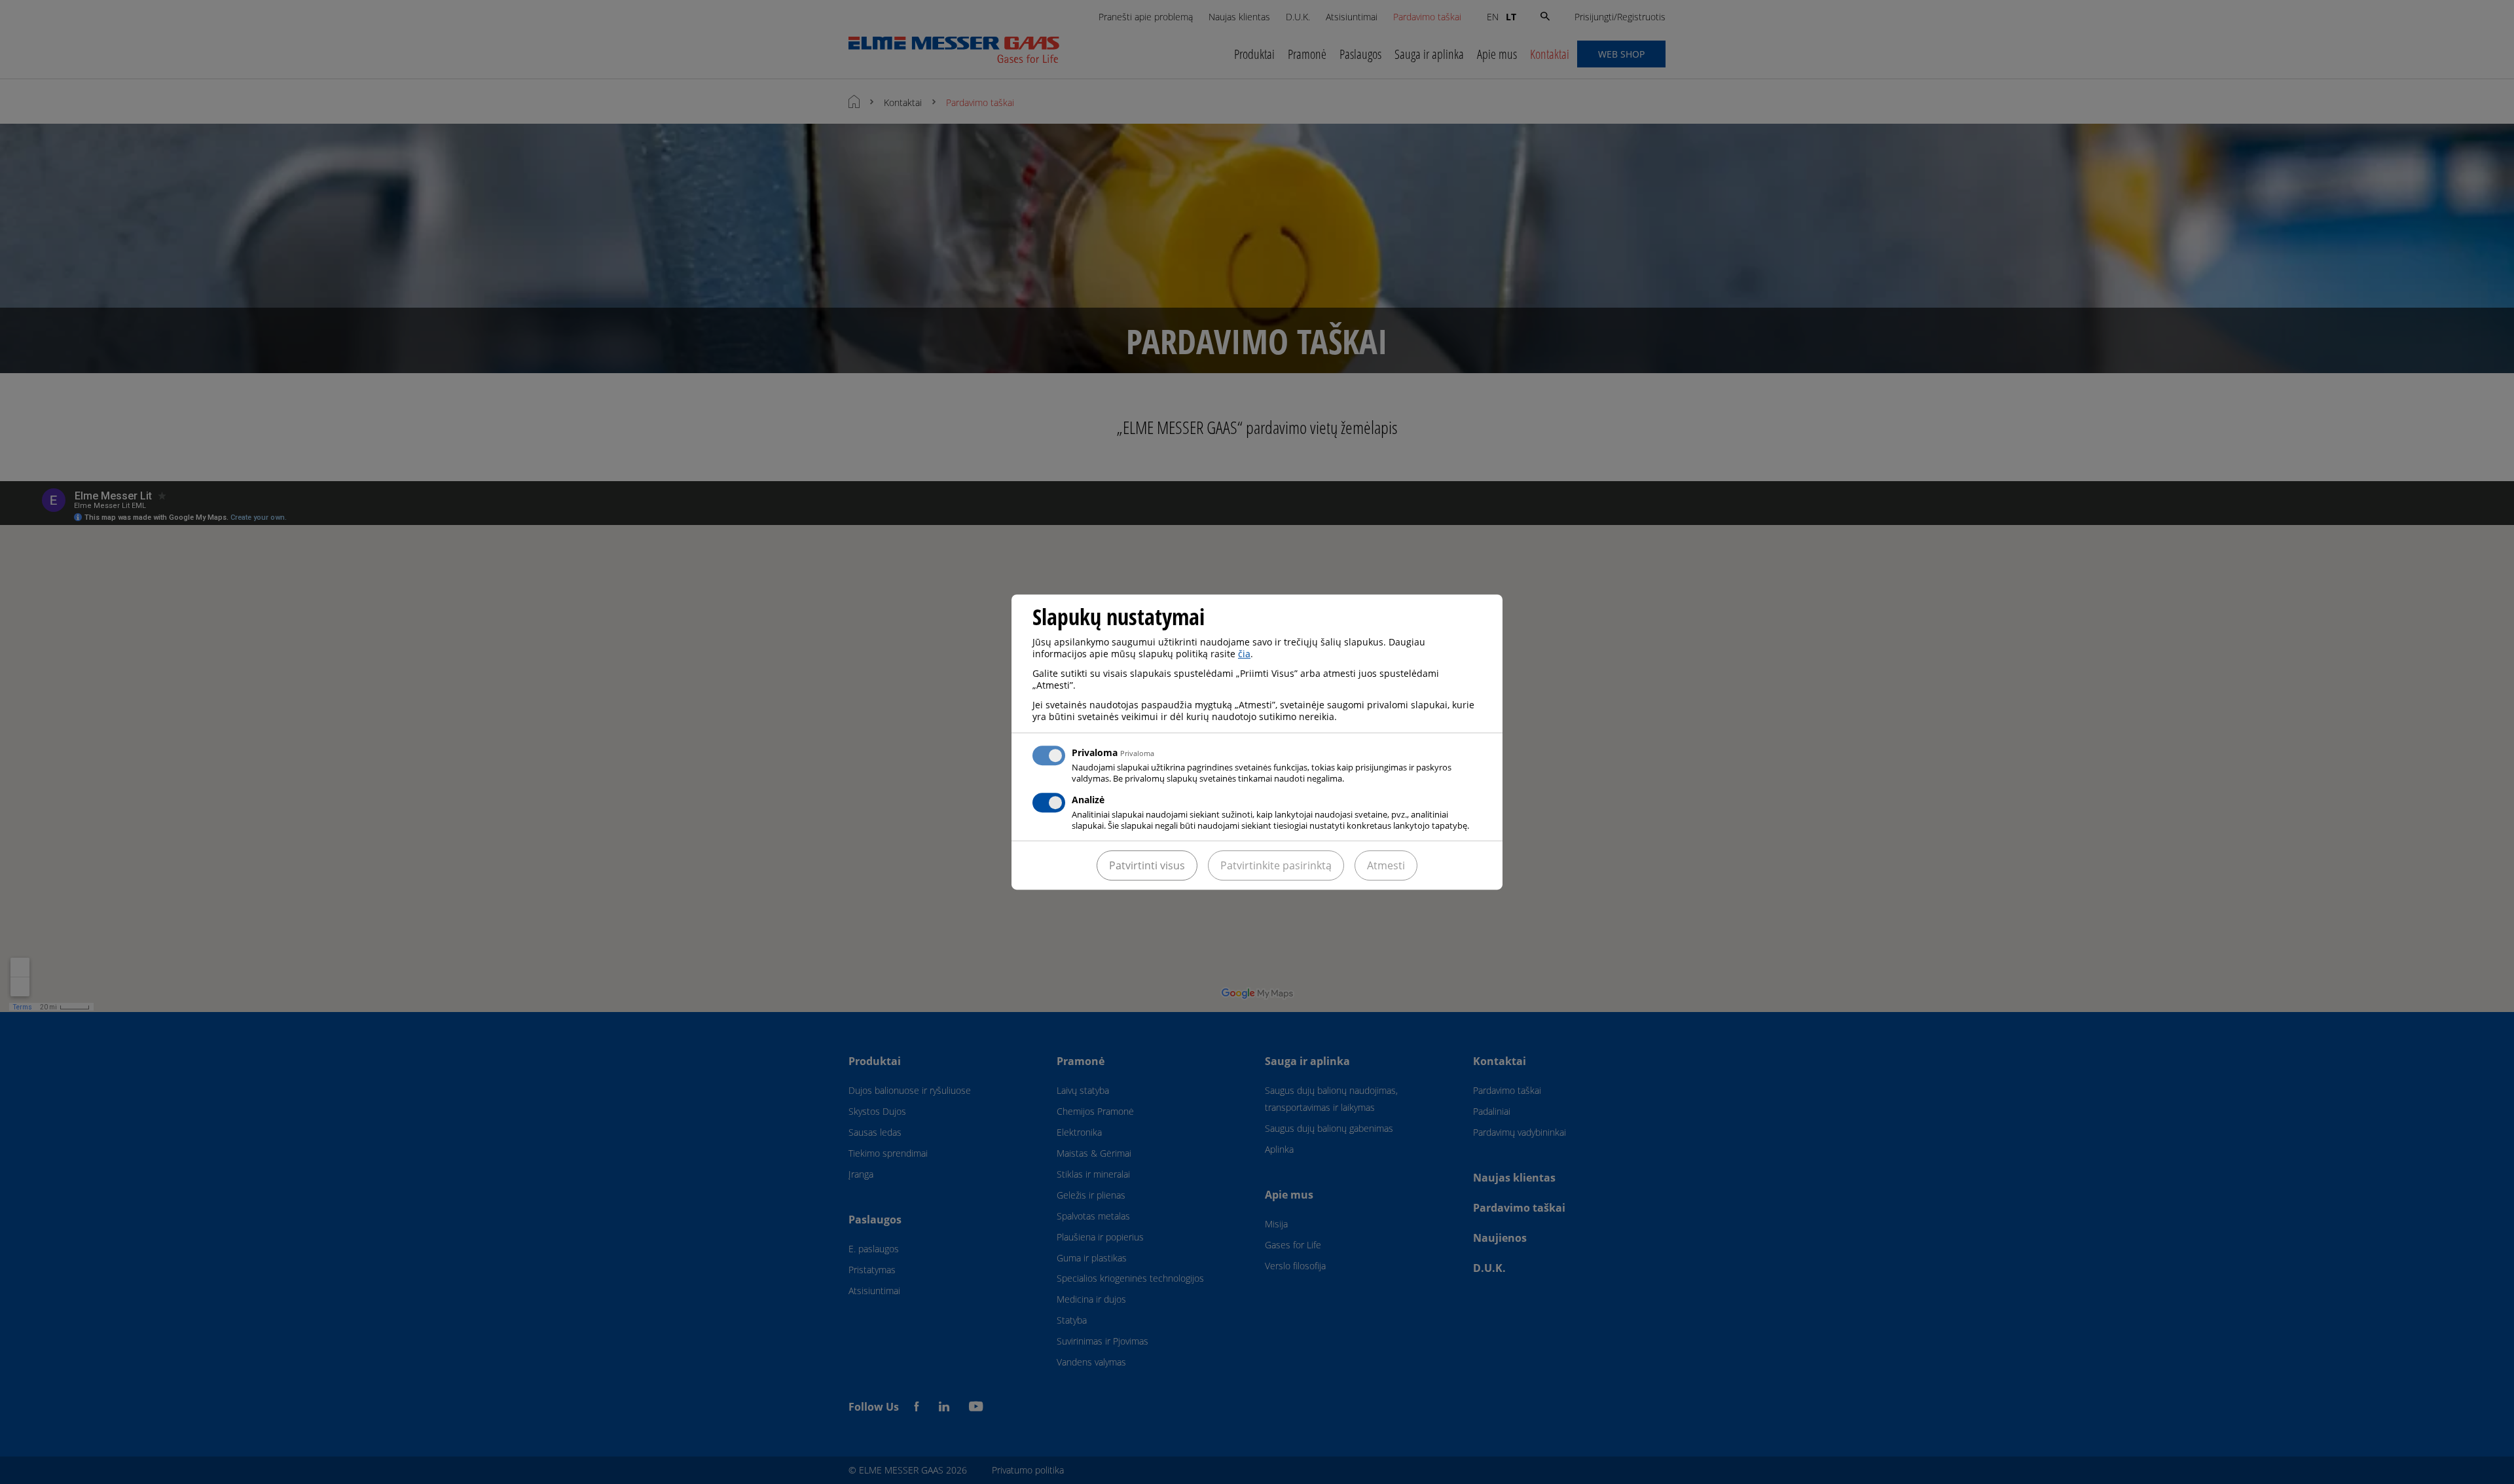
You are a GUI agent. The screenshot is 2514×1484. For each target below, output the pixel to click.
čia (1244, 654)
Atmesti (1386, 865)
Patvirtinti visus (1147, 865)
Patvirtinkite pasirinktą (1276, 865)
